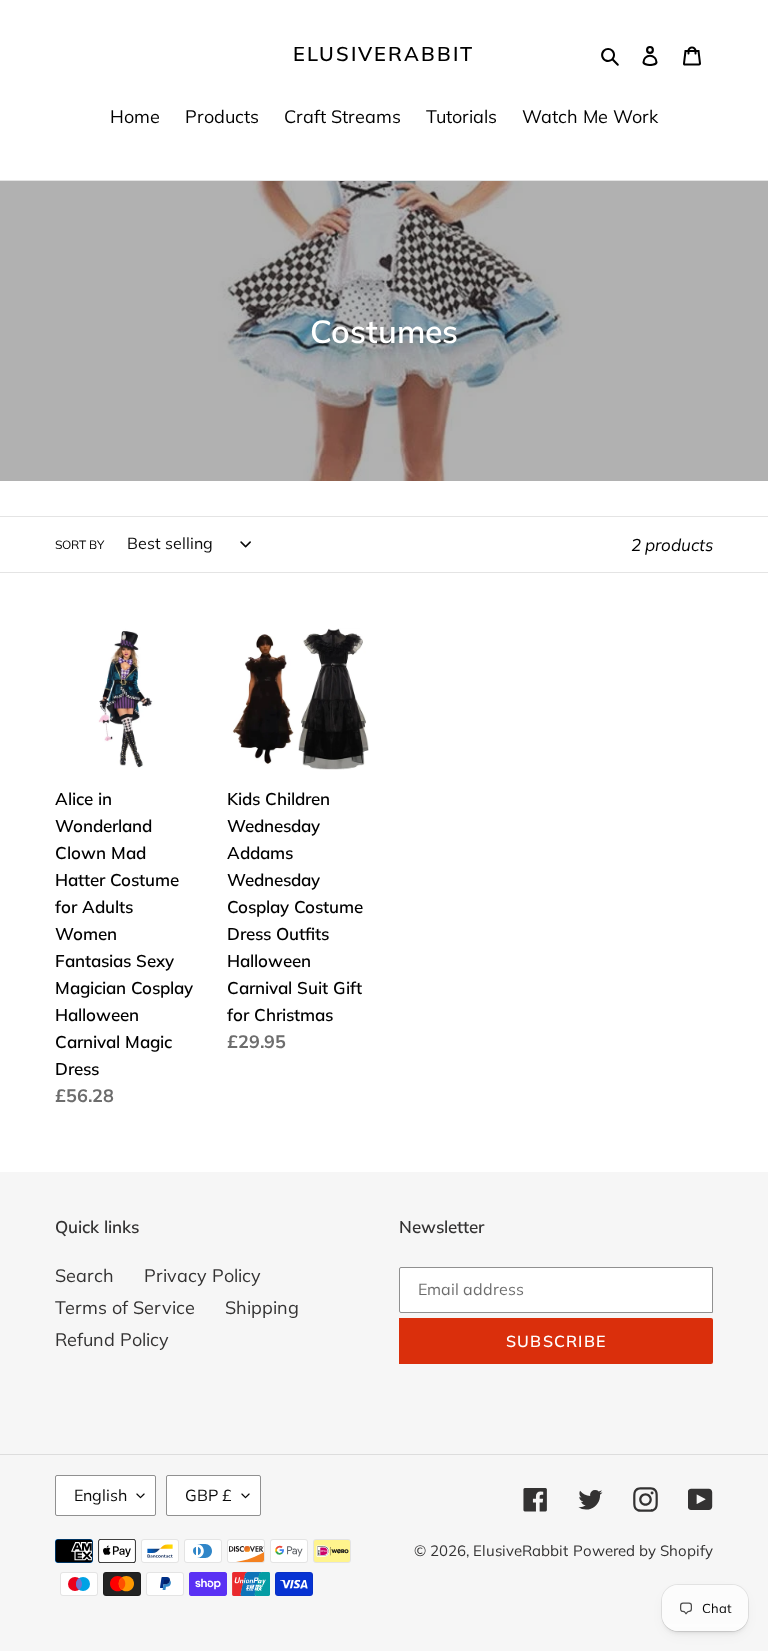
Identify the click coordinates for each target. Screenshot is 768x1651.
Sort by (79, 544)
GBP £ (208, 1495)
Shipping (262, 1307)
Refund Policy (112, 1339)
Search (84, 1275)
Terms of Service (125, 1307)
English (100, 1495)
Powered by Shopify (643, 1550)
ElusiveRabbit (383, 54)
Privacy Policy (202, 1275)
